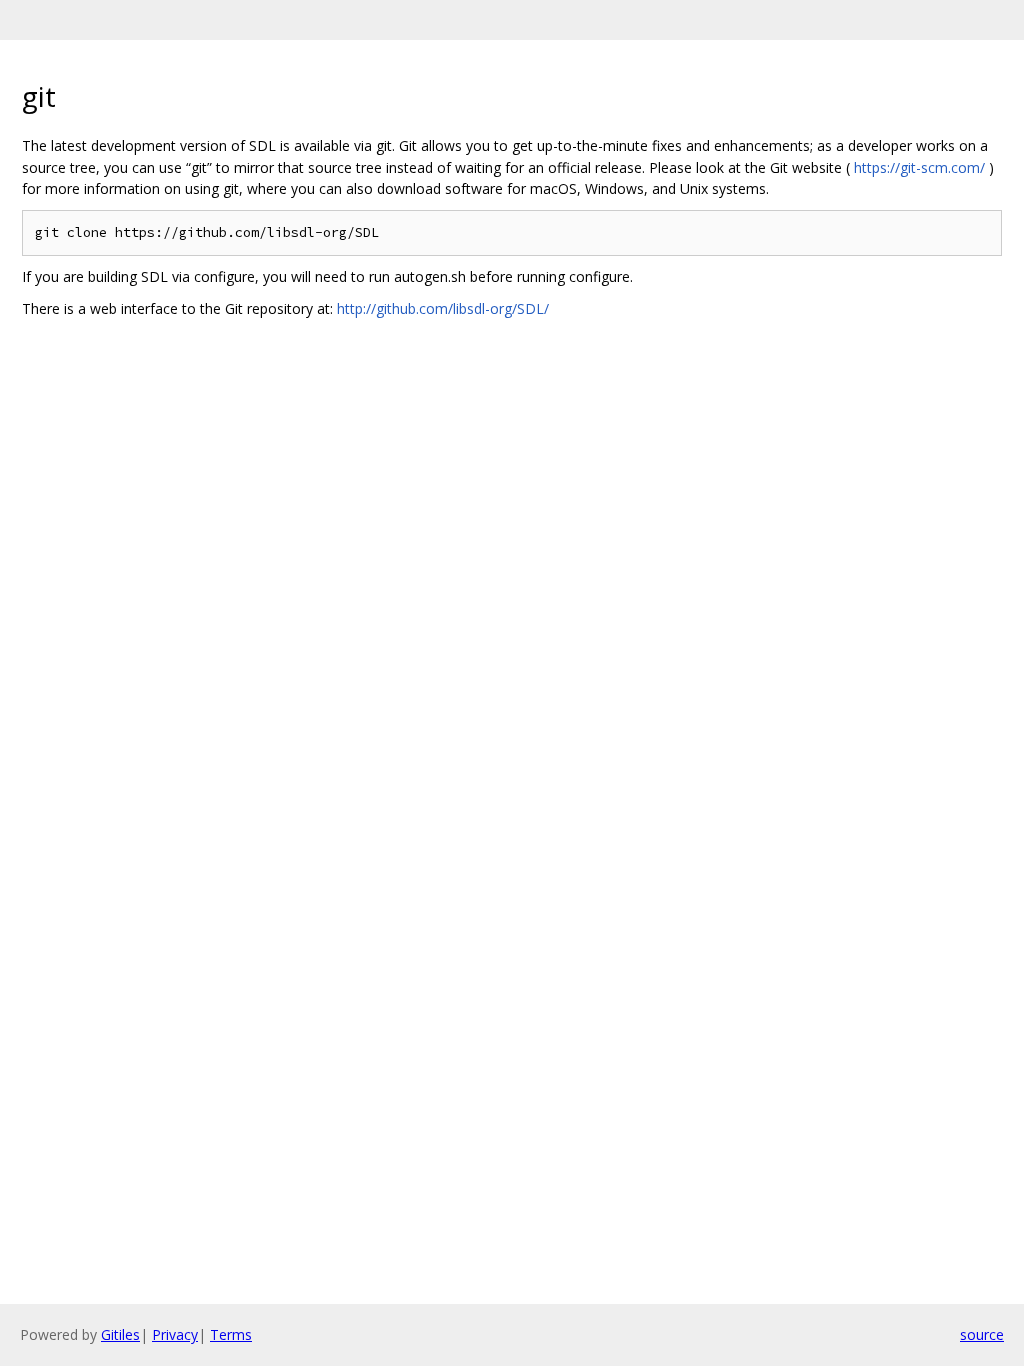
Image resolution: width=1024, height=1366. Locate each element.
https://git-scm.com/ (919, 167)
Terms (231, 1334)
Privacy (175, 1334)
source (982, 1334)
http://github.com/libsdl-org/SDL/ (443, 308)
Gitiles (120, 1334)
